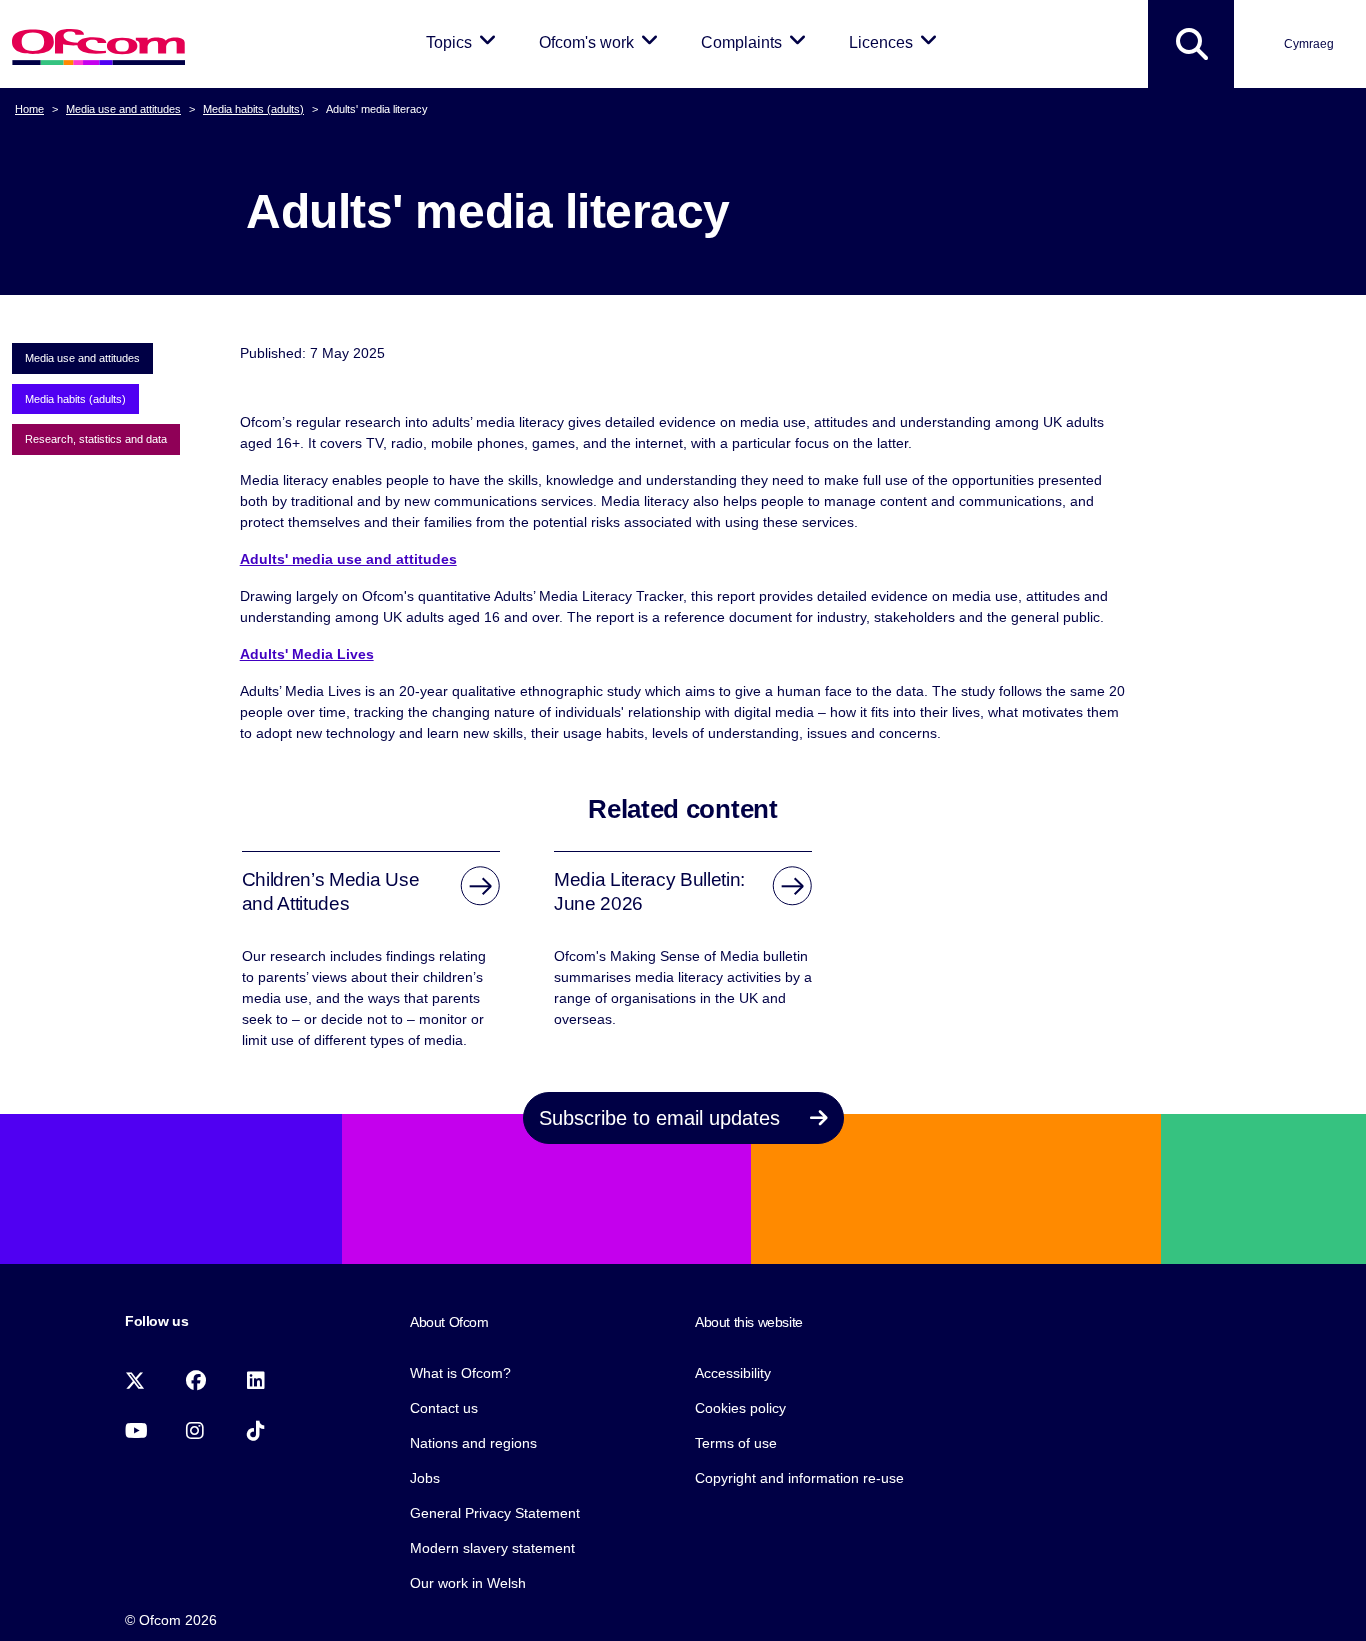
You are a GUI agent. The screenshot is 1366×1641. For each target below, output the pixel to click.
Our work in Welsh (468, 1583)
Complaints (757, 42)
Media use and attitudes (123, 109)
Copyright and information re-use (799, 1478)
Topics (464, 42)
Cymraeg (1309, 44)
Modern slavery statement (492, 1548)
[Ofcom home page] (98, 44)
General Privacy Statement (495, 1513)
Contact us (444, 1408)
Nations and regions (473, 1443)
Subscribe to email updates (662, 1118)
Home (29, 109)
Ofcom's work (602, 42)
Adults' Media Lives (307, 654)
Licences (896, 42)
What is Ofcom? (460, 1373)
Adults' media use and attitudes (348, 559)
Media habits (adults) (253, 109)
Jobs (425, 1478)
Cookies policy (740, 1408)
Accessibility (733, 1373)
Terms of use (736, 1443)
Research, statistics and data (96, 439)
